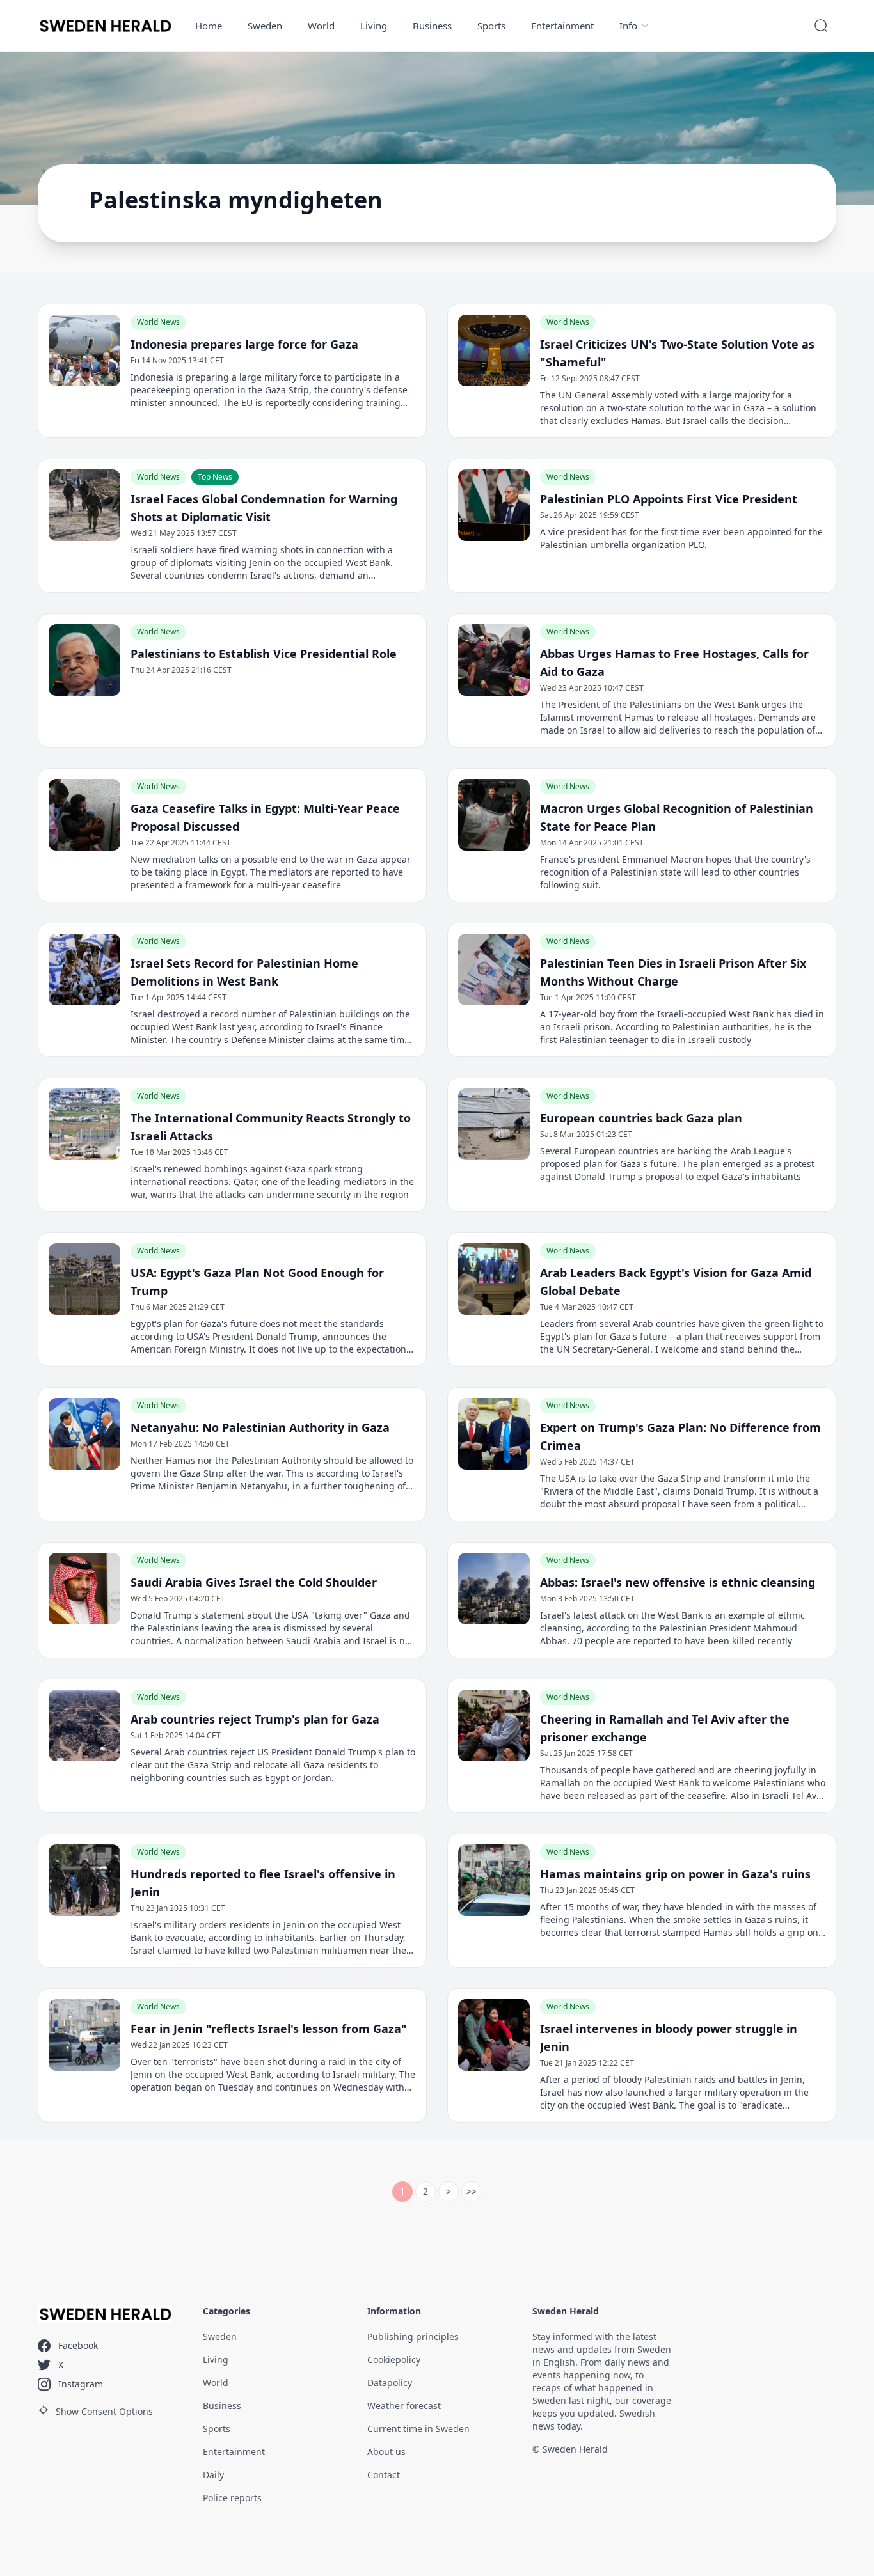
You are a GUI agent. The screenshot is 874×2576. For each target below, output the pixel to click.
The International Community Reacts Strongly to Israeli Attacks (271, 1127)
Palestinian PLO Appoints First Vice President (669, 499)
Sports (491, 26)
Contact (384, 2475)
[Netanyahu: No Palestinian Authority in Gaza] (84, 1434)
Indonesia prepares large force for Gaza (244, 344)
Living (374, 26)
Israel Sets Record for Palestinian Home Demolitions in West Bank (244, 972)
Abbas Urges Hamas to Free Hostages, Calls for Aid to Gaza (674, 663)
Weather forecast (404, 2406)
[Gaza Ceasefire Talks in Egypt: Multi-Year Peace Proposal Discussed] (84, 815)
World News (158, 322)
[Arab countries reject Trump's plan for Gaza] (84, 1725)
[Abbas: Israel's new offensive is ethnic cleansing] (494, 1589)
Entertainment (562, 26)
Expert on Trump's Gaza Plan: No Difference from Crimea (680, 1436)
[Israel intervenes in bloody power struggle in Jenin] (494, 2035)
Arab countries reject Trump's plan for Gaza (255, 1719)
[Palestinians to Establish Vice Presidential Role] (84, 660)
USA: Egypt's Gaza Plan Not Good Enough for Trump (257, 1282)
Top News (215, 477)
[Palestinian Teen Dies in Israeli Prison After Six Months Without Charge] (494, 970)
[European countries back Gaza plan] (494, 1124)
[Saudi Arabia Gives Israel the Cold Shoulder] (84, 1589)
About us (386, 2452)
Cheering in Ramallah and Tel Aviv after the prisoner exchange (665, 1728)
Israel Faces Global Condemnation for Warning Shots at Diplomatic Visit (264, 508)
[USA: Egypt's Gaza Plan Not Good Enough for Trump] (84, 1279)
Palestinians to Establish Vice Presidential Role (264, 654)
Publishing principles (413, 2336)
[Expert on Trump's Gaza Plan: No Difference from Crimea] (494, 1434)
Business (432, 26)
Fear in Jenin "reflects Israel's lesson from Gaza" (269, 2029)
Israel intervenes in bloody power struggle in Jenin (669, 2038)
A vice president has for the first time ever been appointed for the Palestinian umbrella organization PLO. (681, 538)
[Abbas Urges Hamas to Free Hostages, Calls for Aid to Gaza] (494, 660)
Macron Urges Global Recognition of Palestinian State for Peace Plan (677, 817)
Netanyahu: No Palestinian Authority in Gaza (260, 1427)
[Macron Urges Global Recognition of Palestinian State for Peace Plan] (494, 815)
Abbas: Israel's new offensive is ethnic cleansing (678, 1582)
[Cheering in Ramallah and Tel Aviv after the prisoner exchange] (494, 1725)
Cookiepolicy (394, 2360)
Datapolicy (390, 2383)
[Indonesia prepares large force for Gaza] (84, 350)
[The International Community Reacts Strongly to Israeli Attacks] (84, 1124)
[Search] (821, 26)
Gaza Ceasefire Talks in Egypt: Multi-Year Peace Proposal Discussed (265, 817)
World (321, 26)
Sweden (265, 26)
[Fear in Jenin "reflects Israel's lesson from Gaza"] (84, 2035)
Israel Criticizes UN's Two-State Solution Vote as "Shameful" (677, 353)
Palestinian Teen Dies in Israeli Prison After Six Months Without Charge (673, 972)
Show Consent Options (104, 2411)
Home (209, 26)
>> (472, 2191)
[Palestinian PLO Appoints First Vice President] (494, 505)
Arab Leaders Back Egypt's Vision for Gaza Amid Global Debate (676, 1282)
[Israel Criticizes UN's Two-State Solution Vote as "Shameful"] (494, 350)
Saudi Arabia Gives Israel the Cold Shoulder (254, 1582)
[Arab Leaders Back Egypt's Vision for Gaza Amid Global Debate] (494, 1279)
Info (628, 26)
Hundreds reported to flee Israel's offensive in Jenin (263, 1883)
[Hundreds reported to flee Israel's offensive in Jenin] (84, 1880)
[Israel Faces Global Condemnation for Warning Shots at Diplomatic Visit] (84, 505)
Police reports (232, 2498)
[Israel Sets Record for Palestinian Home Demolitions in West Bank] (84, 970)
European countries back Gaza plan (641, 1118)
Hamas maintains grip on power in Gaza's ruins (675, 1874)
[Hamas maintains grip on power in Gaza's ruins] (494, 1880)
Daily (213, 2475)
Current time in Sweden (418, 2429)
